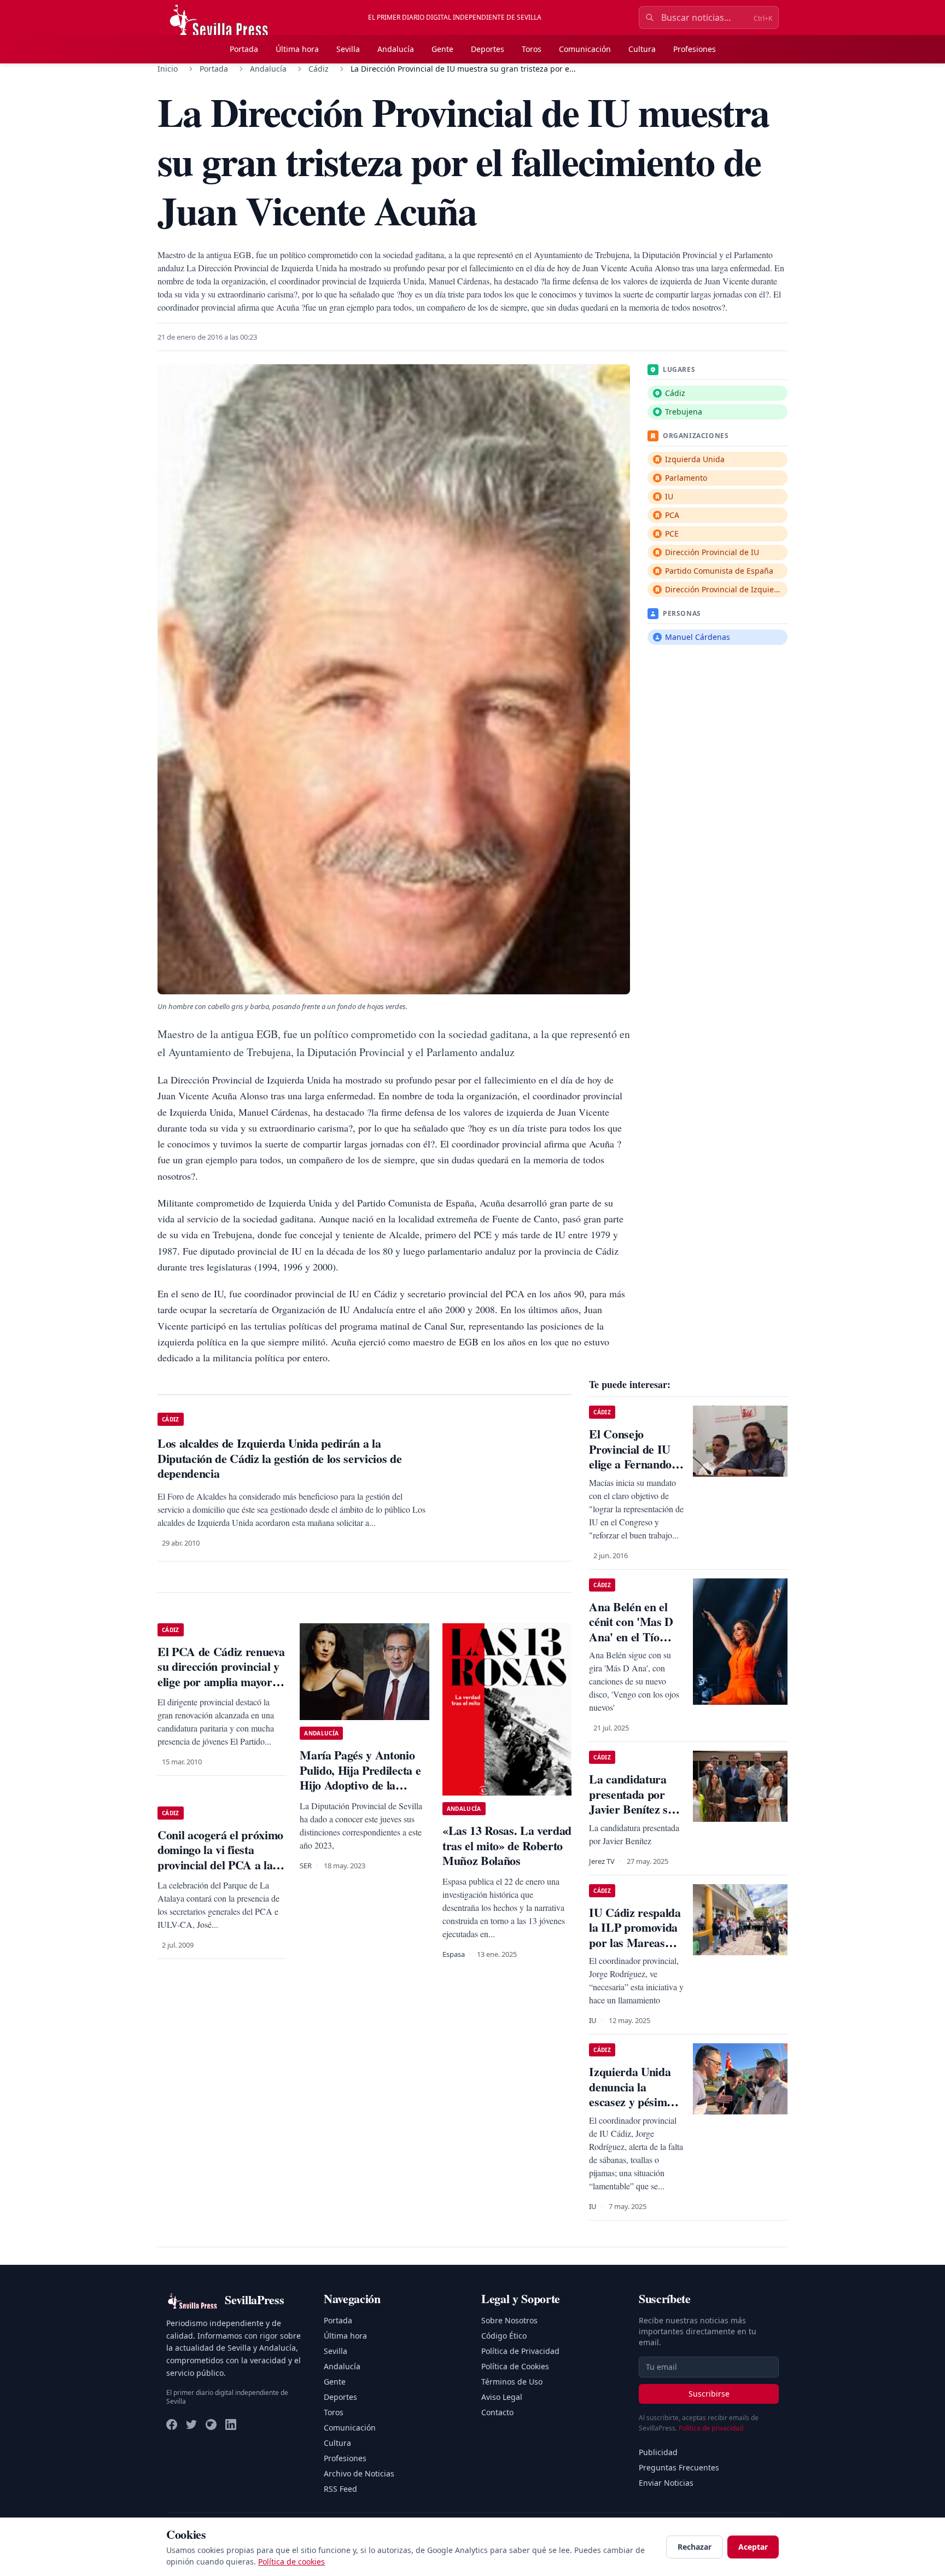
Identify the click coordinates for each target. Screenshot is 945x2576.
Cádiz (319, 69)
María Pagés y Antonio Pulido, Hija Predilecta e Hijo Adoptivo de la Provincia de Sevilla (360, 1777)
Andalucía (396, 49)
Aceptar (753, 2547)
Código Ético (504, 2336)
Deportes (488, 49)
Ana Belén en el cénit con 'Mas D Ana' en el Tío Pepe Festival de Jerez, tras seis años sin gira (631, 1644)
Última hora (297, 49)
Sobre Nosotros (509, 2320)
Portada (244, 49)
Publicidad (658, 2452)
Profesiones (695, 49)
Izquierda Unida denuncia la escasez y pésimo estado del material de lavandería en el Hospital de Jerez (636, 2109)
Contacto (497, 2412)
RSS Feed (340, 2489)
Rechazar (695, 2547)
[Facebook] (172, 2425)
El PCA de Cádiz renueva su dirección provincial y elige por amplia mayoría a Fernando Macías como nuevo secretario (221, 1682)
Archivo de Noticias (359, 2473)
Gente (442, 49)
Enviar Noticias (666, 2483)
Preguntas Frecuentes (679, 2467)
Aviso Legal (502, 2397)
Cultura (642, 49)
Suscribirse (709, 2394)
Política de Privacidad (520, 2351)
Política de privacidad (711, 2428)
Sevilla (348, 49)
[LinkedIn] (231, 2425)
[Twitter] (191, 2425)
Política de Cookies (515, 2366)
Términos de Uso (512, 2382)
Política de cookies (291, 2562)
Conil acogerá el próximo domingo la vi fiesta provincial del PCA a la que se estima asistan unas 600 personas (220, 1865)
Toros (532, 49)
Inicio (168, 69)
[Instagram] (211, 2425)
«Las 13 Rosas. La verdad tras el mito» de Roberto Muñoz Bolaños (507, 1845)
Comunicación (585, 49)
